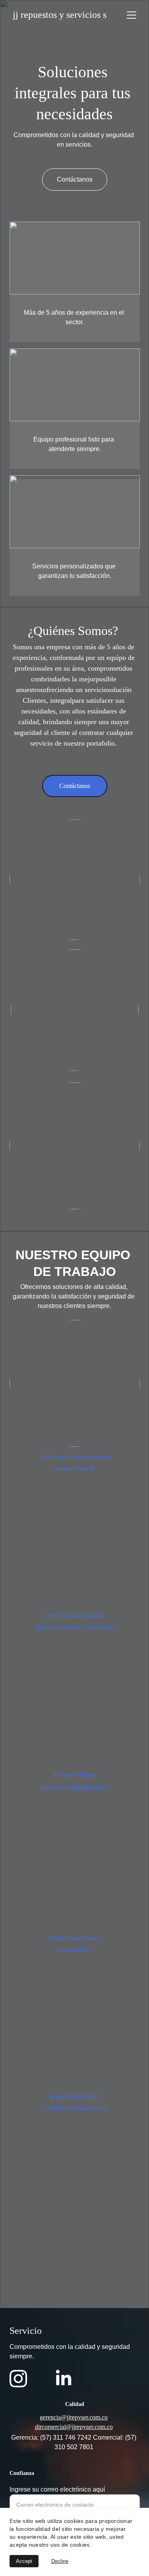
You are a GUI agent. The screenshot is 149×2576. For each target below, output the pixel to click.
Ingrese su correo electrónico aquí (57, 2489)
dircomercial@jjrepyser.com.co (74, 2427)
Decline (60, 2561)
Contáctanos (75, 786)
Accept (24, 2561)
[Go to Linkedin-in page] (64, 2379)
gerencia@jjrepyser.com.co (74, 2417)
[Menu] (132, 15)
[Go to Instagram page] (18, 2379)
